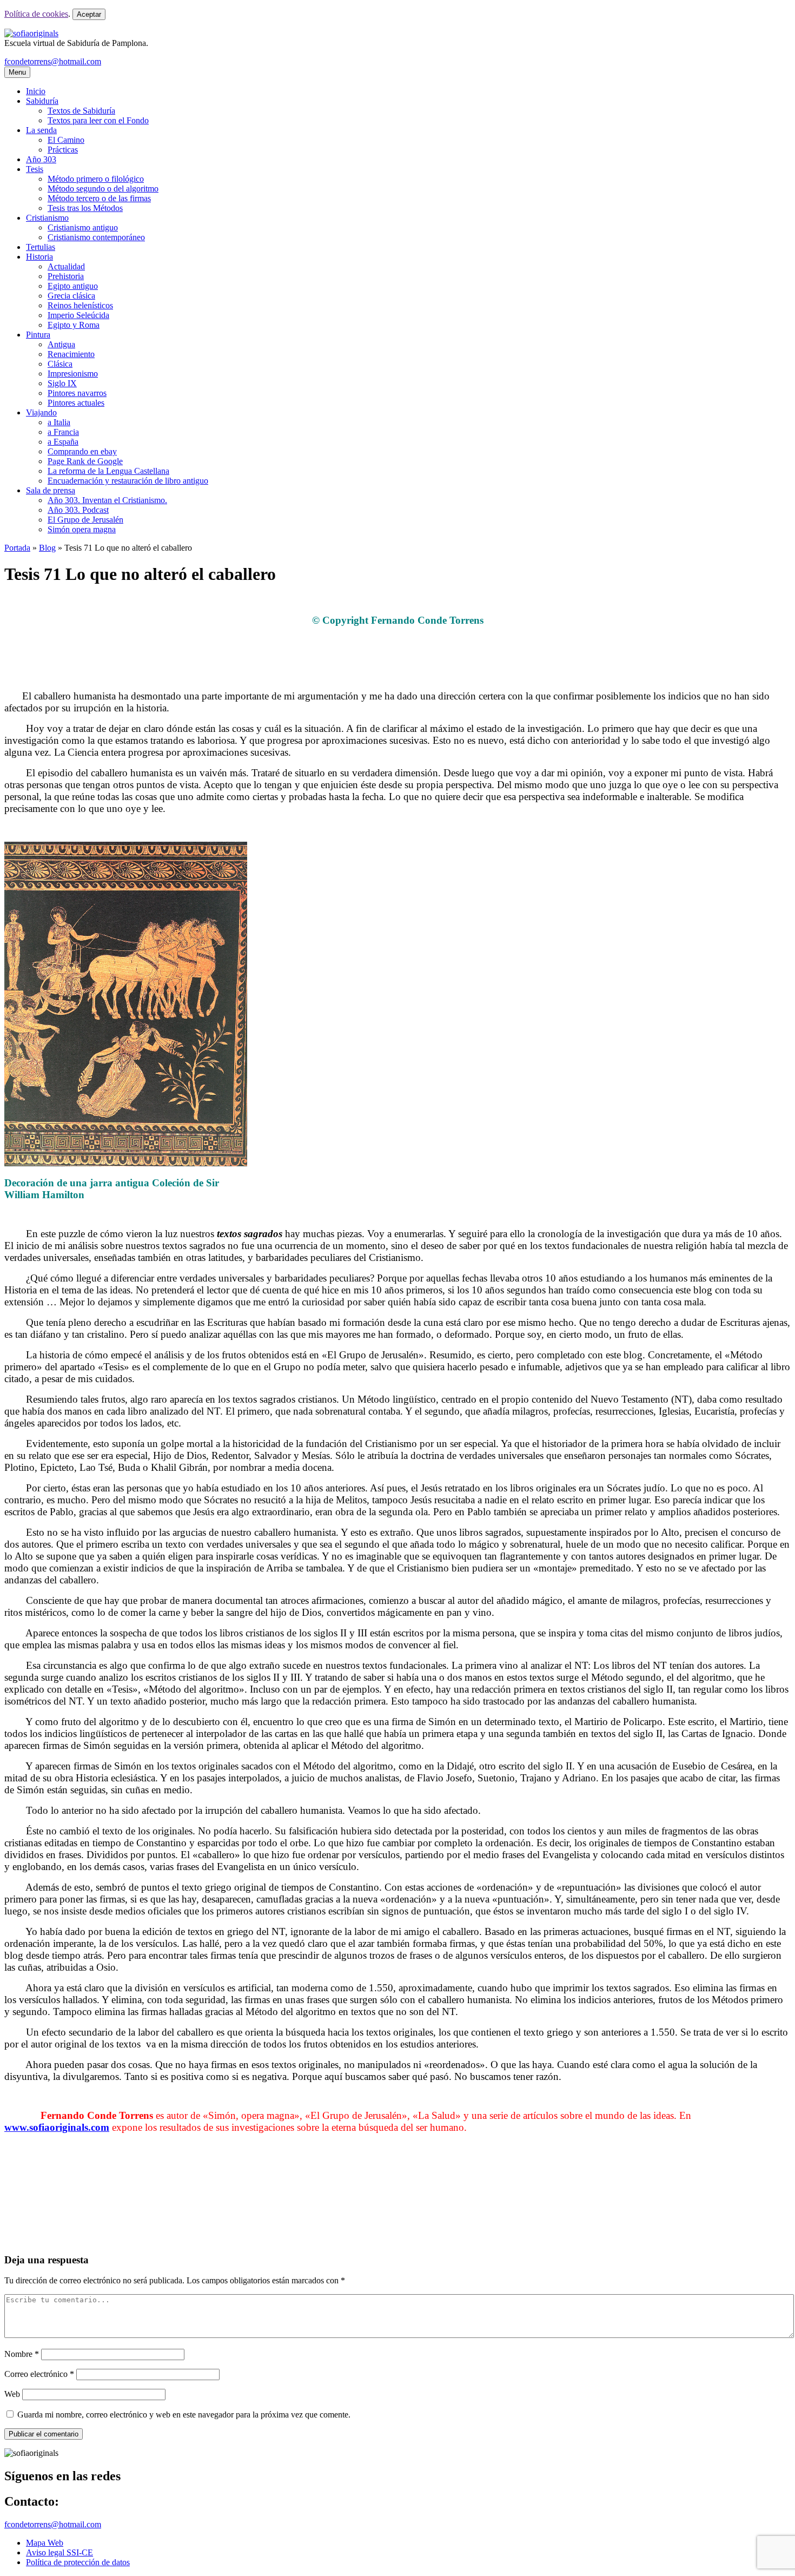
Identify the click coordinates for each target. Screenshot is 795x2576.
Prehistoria (66, 276)
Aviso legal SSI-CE (59, 2552)
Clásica (60, 364)
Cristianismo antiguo (83, 227)
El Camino (66, 140)
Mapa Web (45, 2543)
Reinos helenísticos (80, 305)
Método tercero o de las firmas (99, 198)
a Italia (59, 422)
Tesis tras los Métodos (85, 208)
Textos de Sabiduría (81, 111)
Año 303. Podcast (78, 510)
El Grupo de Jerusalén (85, 520)
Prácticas (63, 150)
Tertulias (41, 247)
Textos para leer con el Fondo (98, 120)
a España (63, 442)
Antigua (61, 344)
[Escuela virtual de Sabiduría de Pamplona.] (31, 33)
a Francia (63, 432)
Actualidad (66, 266)
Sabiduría (42, 101)
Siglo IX (62, 383)
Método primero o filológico (96, 179)
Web (12, 2394)
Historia (39, 257)
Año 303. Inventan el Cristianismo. (107, 500)
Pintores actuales (76, 403)
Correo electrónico (39, 2374)
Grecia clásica (71, 296)
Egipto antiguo (73, 286)
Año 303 (41, 159)
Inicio (36, 91)
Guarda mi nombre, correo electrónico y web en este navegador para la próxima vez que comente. (184, 2415)
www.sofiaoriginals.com (57, 2127)
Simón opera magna (82, 529)
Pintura (38, 335)
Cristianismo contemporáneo (96, 237)
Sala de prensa (51, 490)
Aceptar (89, 14)
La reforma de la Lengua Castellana (108, 471)
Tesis (35, 169)
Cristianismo (47, 218)
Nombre (22, 2354)
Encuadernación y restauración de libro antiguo (128, 481)
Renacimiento (71, 354)
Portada (17, 548)
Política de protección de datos (78, 2562)
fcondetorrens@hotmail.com (53, 61)
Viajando (41, 412)
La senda (41, 130)
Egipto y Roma (74, 325)
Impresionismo (73, 374)
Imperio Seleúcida (78, 315)
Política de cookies (36, 14)
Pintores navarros (77, 393)
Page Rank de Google (85, 461)
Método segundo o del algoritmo (103, 189)
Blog (47, 548)
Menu (17, 72)
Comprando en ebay (82, 451)
